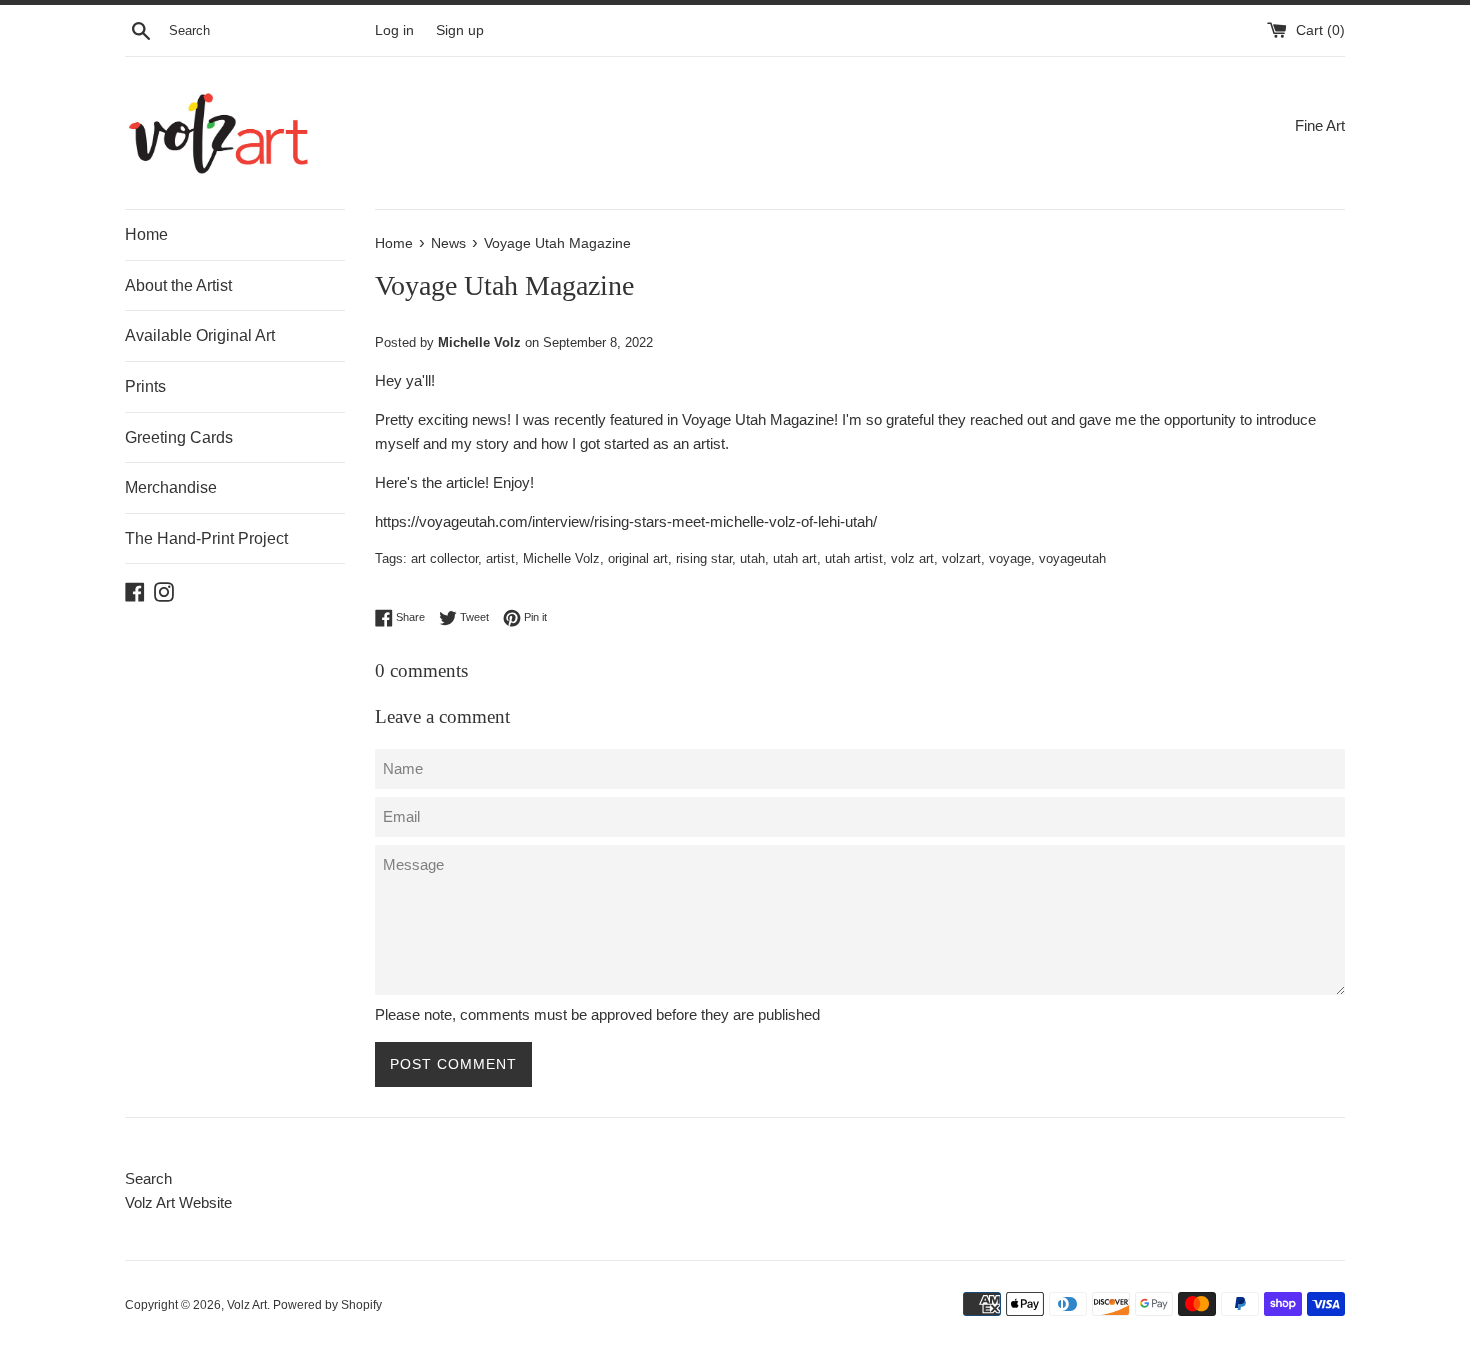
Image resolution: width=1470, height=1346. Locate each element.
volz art (912, 558)
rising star (704, 558)
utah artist (854, 558)
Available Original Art (200, 335)
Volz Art (247, 1305)
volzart (961, 558)
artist (500, 558)
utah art (795, 558)
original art (638, 558)
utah (752, 558)
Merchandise (171, 487)
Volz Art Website (178, 1202)
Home (146, 234)
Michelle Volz (561, 558)
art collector (444, 558)
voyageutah (1072, 558)
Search (148, 1178)
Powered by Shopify (327, 1305)
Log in (394, 30)
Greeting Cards (179, 437)
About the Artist (178, 285)
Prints (145, 386)
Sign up (460, 30)
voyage (1010, 558)
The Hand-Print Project (206, 538)
